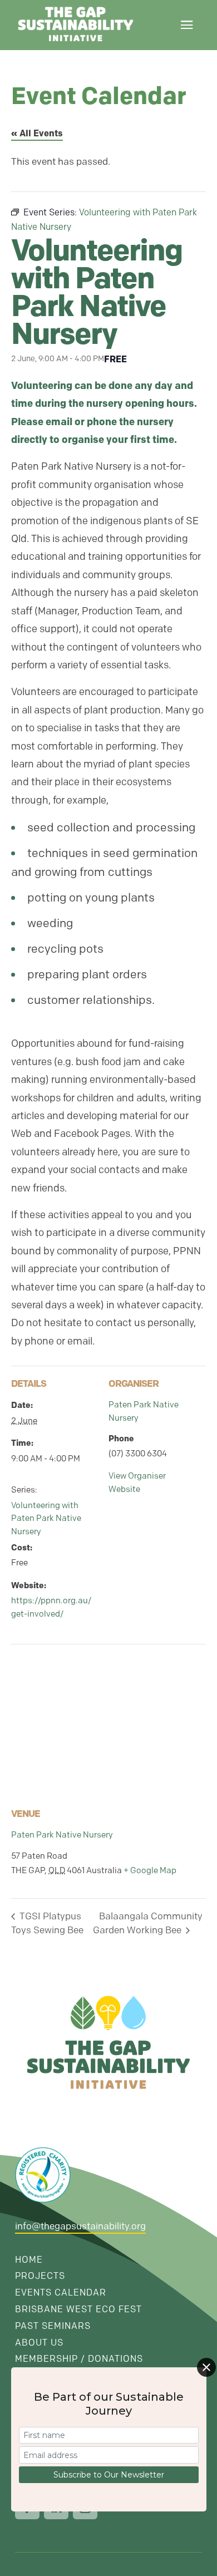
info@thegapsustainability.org (80, 2226)
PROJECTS (40, 2276)
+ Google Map (150, 1870)
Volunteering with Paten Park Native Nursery (46, 1519)
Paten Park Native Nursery (62, 1835)
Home (29, 2260)
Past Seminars (53, 2326)
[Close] (206, 2367)
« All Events (37, 133)
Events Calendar (61, 2292)
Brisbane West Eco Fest (78, 2309)
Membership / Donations (79, 2359)
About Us (39, 2343)
